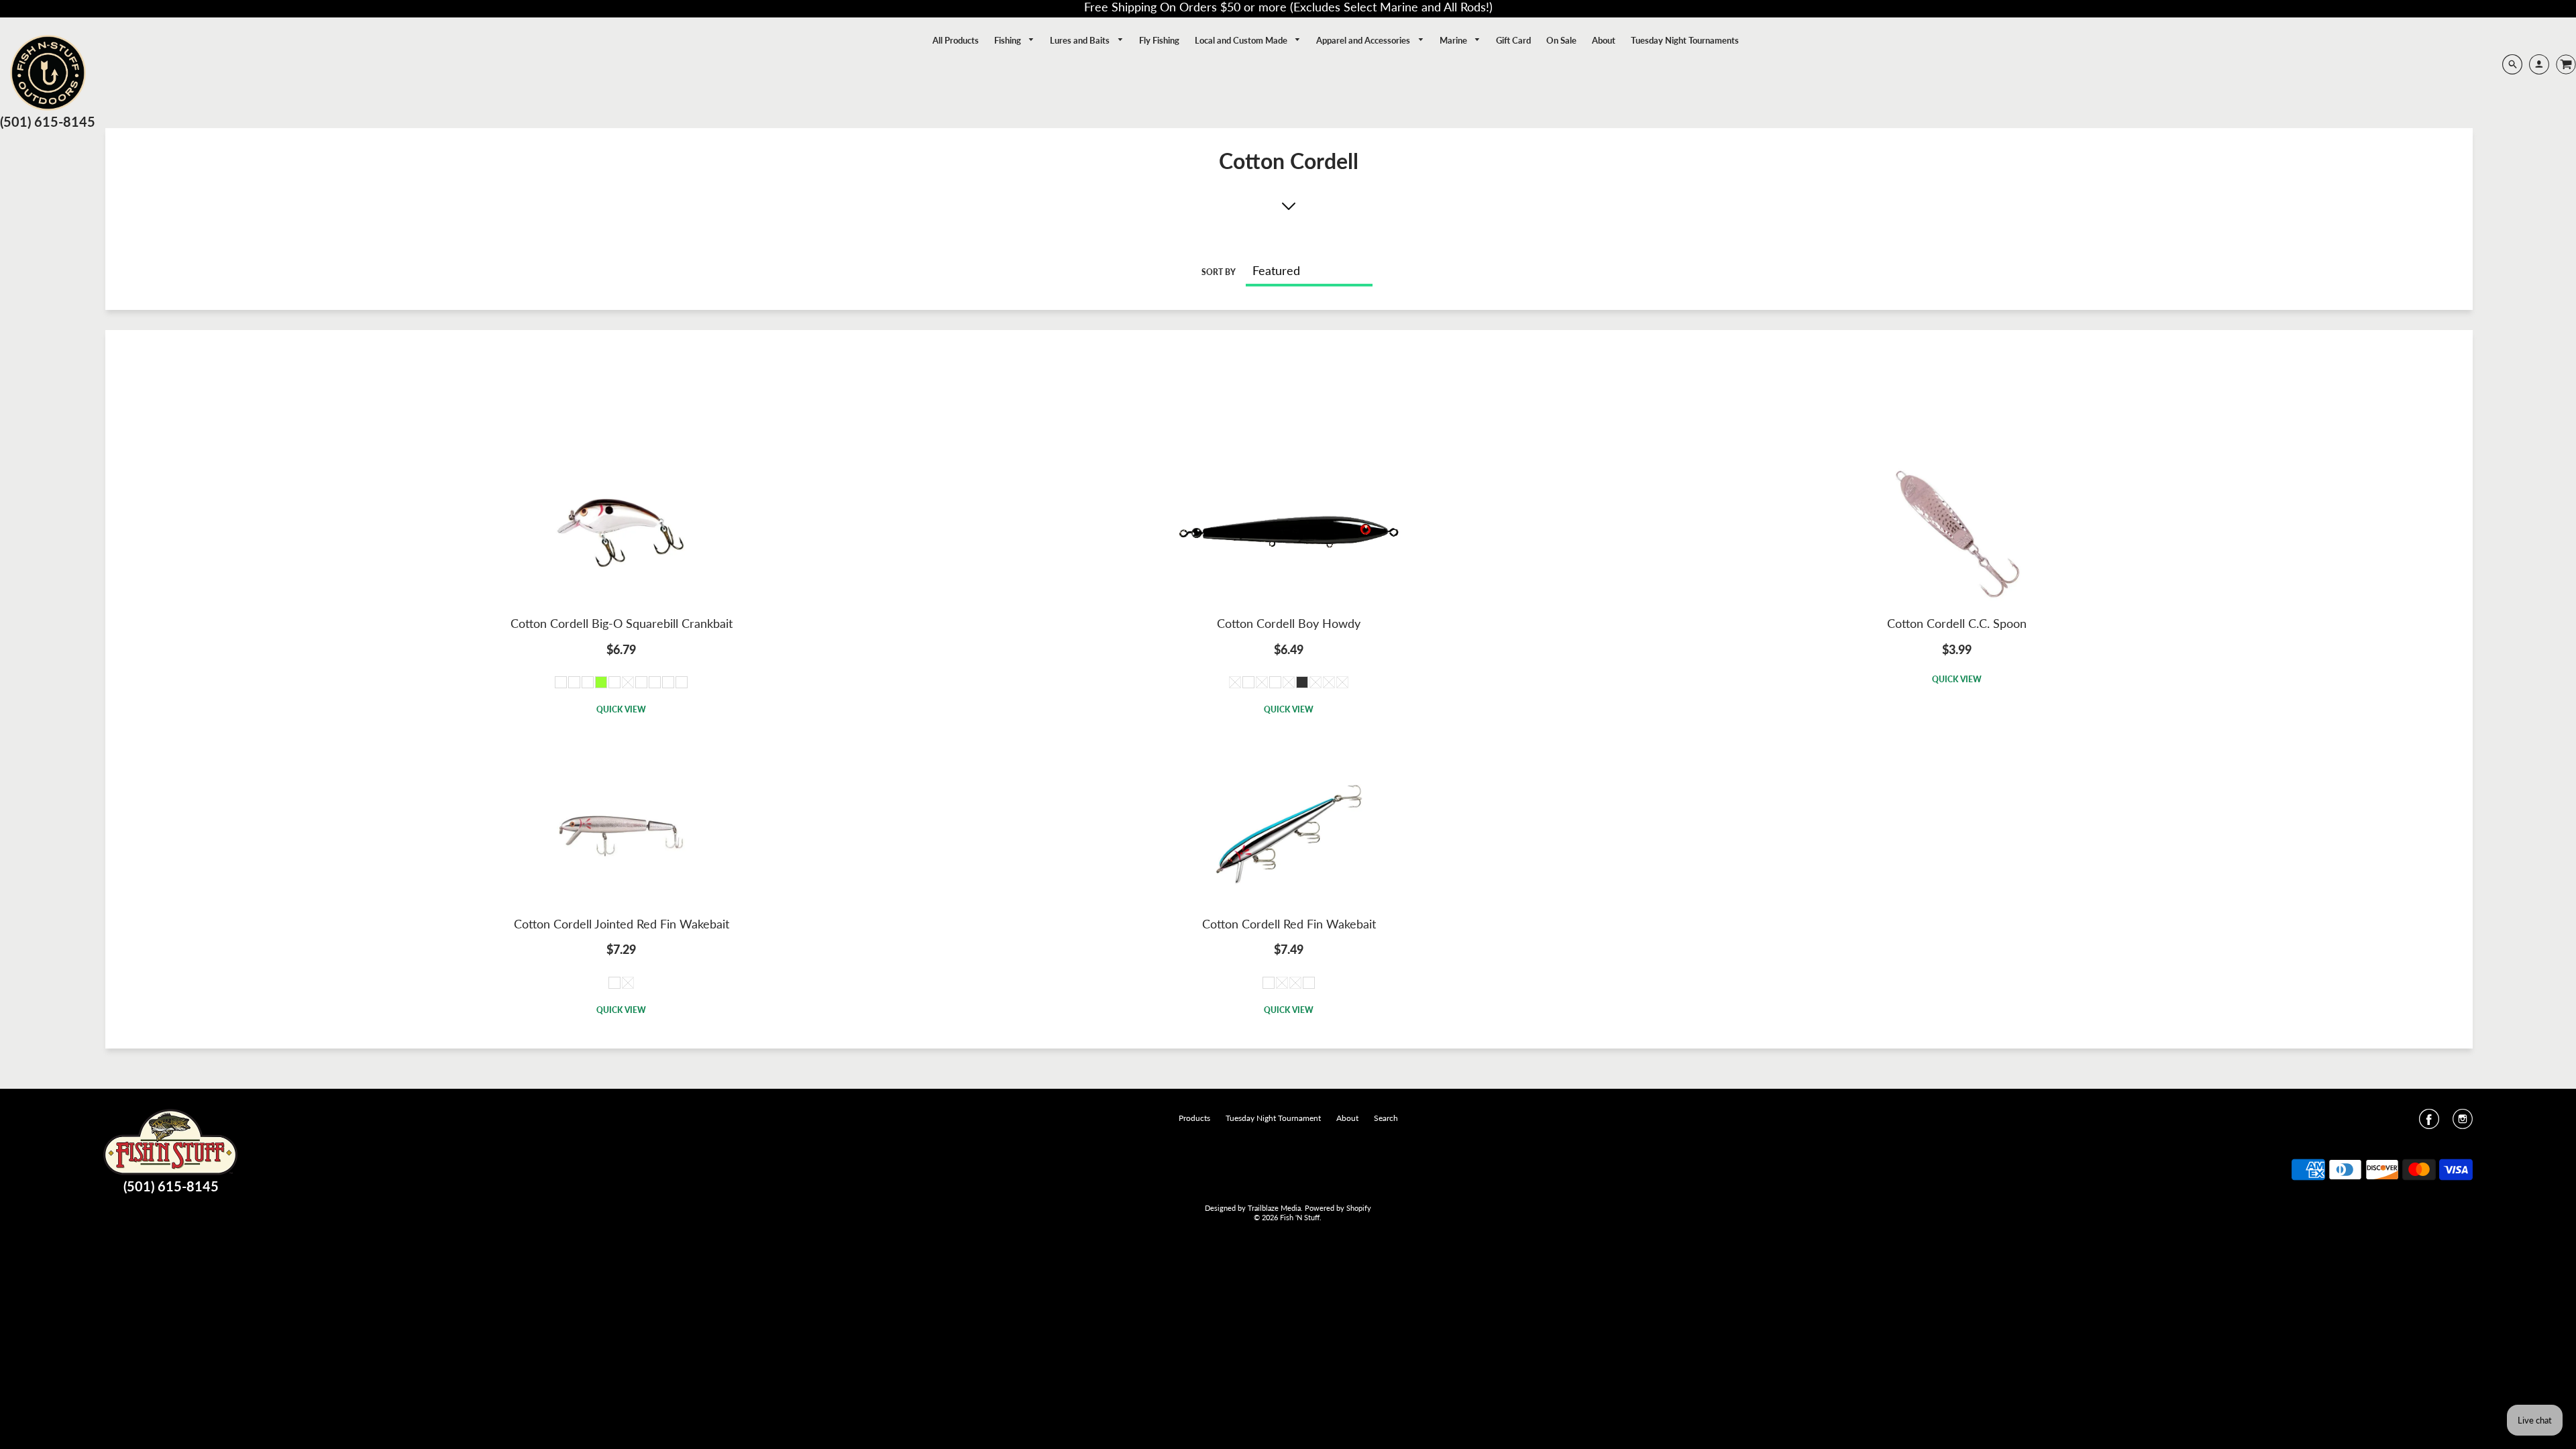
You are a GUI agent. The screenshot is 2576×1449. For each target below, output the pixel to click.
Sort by (1219, 272)
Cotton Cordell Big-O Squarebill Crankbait (622, 623)
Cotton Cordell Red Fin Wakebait (1289, 924)
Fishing (1009, 40)
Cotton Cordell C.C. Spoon (1957, 623)
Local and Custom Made (1242, 40)
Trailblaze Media (1274, 1208)
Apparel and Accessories (1364, 40)
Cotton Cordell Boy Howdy (1289, 623)
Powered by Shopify (1338, 1208)
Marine (1454, 40)
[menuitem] (956, 40)
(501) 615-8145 (48, 121)
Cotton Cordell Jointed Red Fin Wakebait (622, 924)
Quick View (621, 709)
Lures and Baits (1081, 40)
